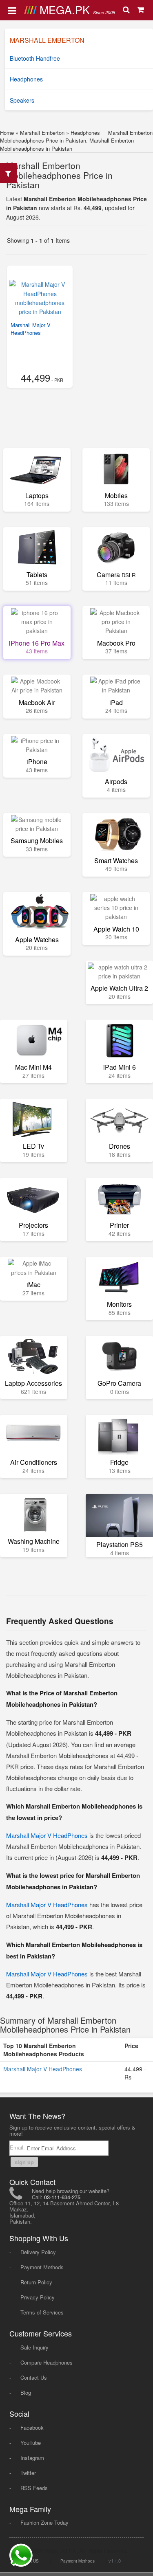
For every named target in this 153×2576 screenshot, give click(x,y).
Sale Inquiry (34, 2347)
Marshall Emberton (42, 133)
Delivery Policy (38, 2252)
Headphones (26, 79)
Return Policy (36, 2282)
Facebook (32, 2428)
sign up (24, 2162)
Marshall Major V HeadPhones (31, 329)
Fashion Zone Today (44, 2522)
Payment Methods (42, 2267)
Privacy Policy (38, 2297)
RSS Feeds (34, 2488)
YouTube (31, 2443)
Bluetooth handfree (35, 58)
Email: (18, 2147)
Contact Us (34, 2377)
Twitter (28, 2473)
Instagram (32, 2458)
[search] (126, 10)
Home (7, 133)
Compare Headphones (47, 2362)
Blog (26, 2392)
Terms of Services (42, 2312)
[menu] (12, 10)
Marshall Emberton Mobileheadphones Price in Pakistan (59, 175)
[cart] (141, 10)
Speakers (22, 100)
